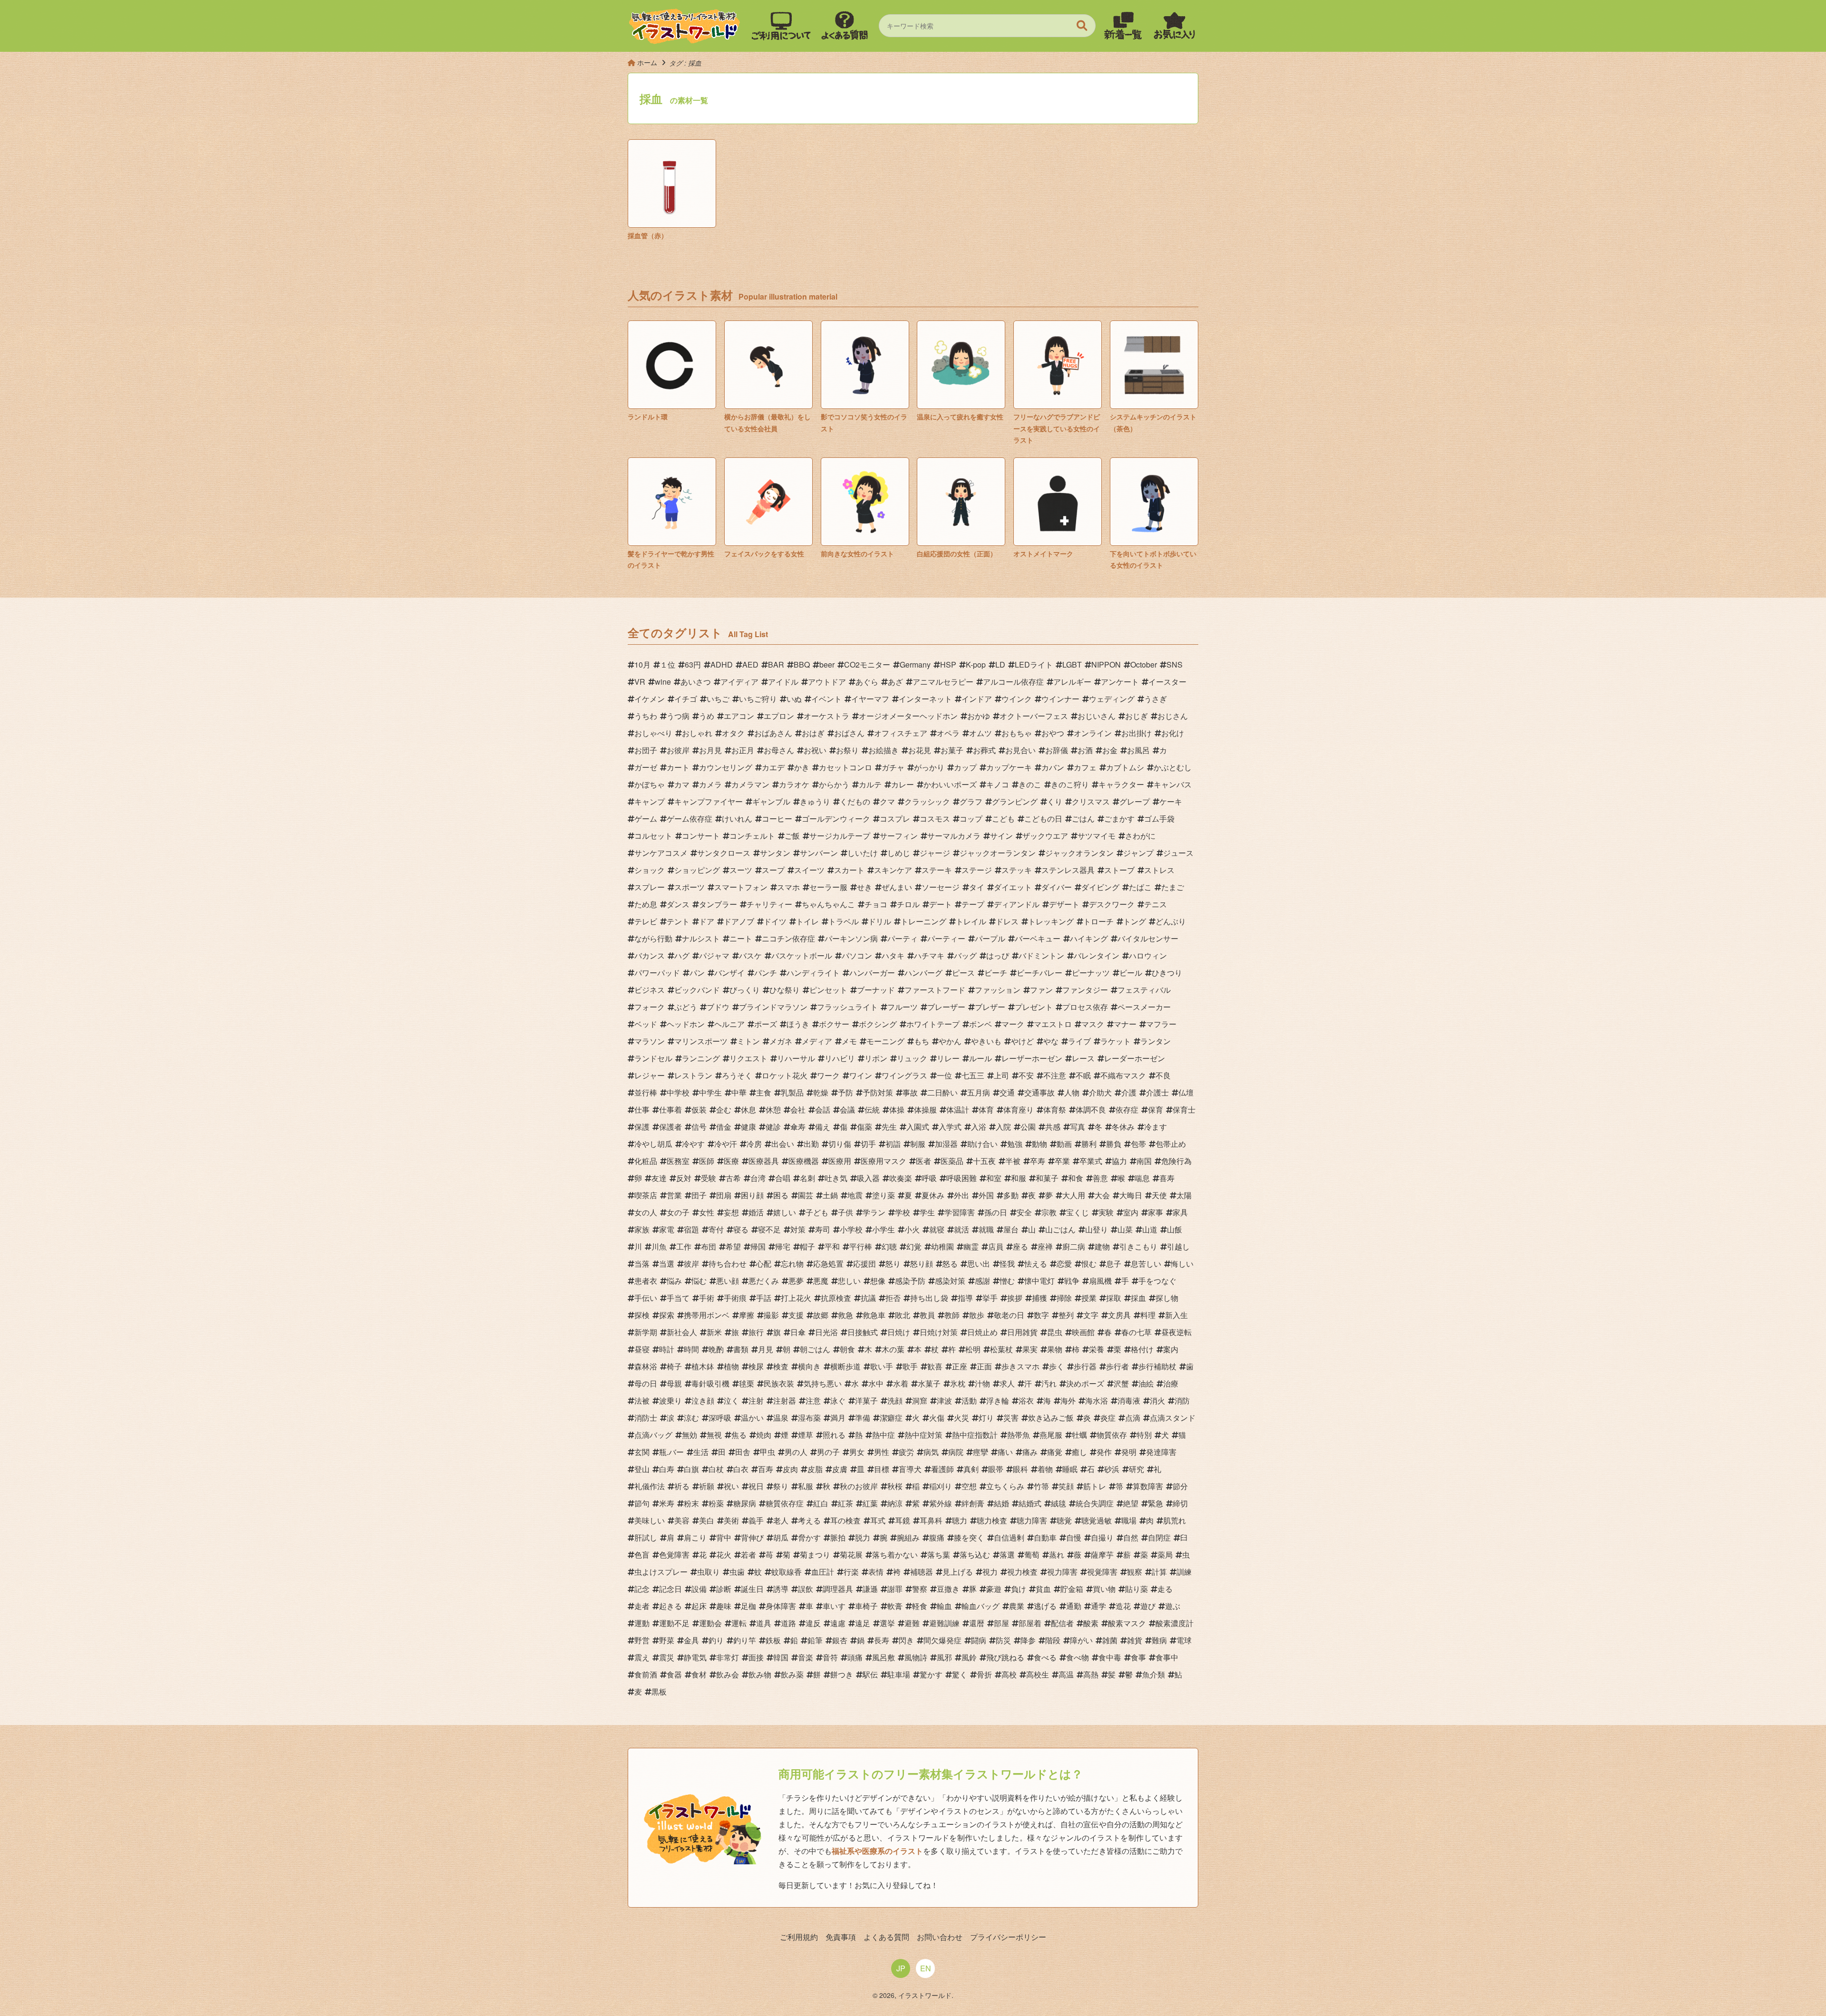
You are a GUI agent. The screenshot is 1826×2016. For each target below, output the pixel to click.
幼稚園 (942, 1246)
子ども (817, 1212)
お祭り (847, 750)
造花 (1123, 1606)
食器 (674, 1674)
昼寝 (642, 1349)
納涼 (895, 1503)
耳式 (878, 1520)
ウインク (1017, 699)
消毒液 (1129, 1401)
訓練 (1184, 1572)
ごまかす (1119, 819)
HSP (948, 664)
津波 (944, 1401)
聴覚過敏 (1097, 1520)
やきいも (986, 1041)
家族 (642, 1229)
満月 (838, 1418)
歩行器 (1085, 1366)
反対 (684, 1178)
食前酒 (646, 1674)
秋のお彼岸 (859, 1486)
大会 (1102, 1195)
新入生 (1176, 1315)
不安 (1026, 1075)
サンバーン (819, 853)
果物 (1055, 1349)
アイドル (783, 682)
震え (642, 1657)
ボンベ (981, 1024)
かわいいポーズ (950, 784)
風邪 (944, 1657)
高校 (1009, 1674)
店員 (996, 1246)
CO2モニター (867, 664)
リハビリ (840, 1058)
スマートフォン (741, 887)
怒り (893, 1264)
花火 (724, 1555)
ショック (650, 870)
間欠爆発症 (942, 1640)
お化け (1173, 733)
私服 (806, 1486)
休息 (748, 1110)
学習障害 (960, 1212)
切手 (868, 1144)
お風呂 (1138, 750)
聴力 (960, 1520)
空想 (969, 1486)
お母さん (779, 750)
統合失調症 (1095, 1503)
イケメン (650, 699)
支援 (796, 1315)
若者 (748, 1555)
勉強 (1015, 1144)
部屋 (1001, 1623)
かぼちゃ (650, 784)
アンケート (1120, 682)
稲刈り (941, 1486)
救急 (845, 1315)
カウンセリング (726, 767)
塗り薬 (884, 1195)
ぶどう (686, 1007)
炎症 (1108, 1418)
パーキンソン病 (851, 938)
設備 (699, 1589)
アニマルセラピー (943, 682)
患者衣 (646, 1281)
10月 (642, 664)
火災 (962, 1418)
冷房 (754, 1144)
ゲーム (646, 819)
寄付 (716, 1229)
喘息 (1142, 1178)
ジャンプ (1138, 853)
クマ (887, 801)
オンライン (1093, 733)
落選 (1007, 1555)
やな (1051, 1041)
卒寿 (1038, 1161)
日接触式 (863, 1332)
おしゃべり (653, 733)
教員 (927, 1315)
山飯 (1175, 1229)
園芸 (806, 1195)
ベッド (646, 1024)
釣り (716, 1640)
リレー (948, 1058)
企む (724, 1110)
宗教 (1049, 1212)
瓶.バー (671, 1452)
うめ (707, 716)
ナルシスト (701, 938)
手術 (707, 1298)
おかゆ (979, 716)
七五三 (973, 1075)
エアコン (739, 716)
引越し (1178, 1246)
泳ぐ (838, 1401)
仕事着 (670, 1110)
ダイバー (1057, 887)
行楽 (851, 1572)
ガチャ (893, 767)
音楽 (806, 1657)
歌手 (910, 1366)
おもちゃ (1017, 733)
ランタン (1156, 1041)
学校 (903, 1212)
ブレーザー (946, 1007)
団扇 (724, 1195)
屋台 (1011, 1229)
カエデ (773, 767)
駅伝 (870, 1674)
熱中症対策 (923, 1435)
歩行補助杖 (1157, 1366)
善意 (1100, 1178)
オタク (733, 733)
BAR (776, 664)
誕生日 (752, 1589)
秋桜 (895, 1486)
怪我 (1007, 1264)
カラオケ (794, 784)
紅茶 (845, 1503)
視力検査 (1022, 1572)
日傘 (798, 1332)
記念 (642, 1589)
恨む (1089, 1264)
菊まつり (815, 1555)
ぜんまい (897, 887)
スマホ (788, 887)
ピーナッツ (1091, 973)
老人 (781, 1520)
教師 (952, 1315)
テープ (973, 904)
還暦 (977, 1623)
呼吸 (929, 1178)
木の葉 (893, 1349)
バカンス (650, 955)
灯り (986, 1418)
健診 (773, 1127)
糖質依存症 (785, 1503)
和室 (994, 1178)
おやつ (1053, 733)
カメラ (710, 784)
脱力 (863, 1537)
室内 (1131, 1212)
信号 (699, 1127)
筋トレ (1095, 1486)
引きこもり (1138, 1246)
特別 (1144, 1435)
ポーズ (766, 1024)
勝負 (1114, 1144)
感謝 (982, 1281)
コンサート (701, 836)
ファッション (998, 990)
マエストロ (1053, 1024)
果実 (1030, 1349)
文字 (1091, 1315)
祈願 (707, 1486)
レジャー (650, 1075)
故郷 (821, 1315)
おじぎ (1136, 716)
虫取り (709, 1572)
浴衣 (1026, 1401)
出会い (783, 1144)
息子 (1114, 1264)
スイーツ (809, 870)
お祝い (815, 750)
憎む (1007, 1281)
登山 (642, 1469)
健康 (748, 1127)
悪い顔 (728, 1281)
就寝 (937, 1229)
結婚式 (1030, 1503)
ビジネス (650, 990)
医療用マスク (884, 1161)
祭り (781, 1486)
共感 (1053, 1127)
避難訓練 (944, 1623)
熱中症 (884, 1435)
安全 (1024, 1212)
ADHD (722, 664)
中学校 (678, 1092)
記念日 (670, 1589)
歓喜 (935, 1366)
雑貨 (1135, 1640)
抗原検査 (836, 1298)
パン (697, 973)
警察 (920, 1589)
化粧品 (646, 1161)
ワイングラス (904, 1075)
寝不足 (769, 1229)
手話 (764, 1298)
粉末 (691, 1503)
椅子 (674, 1366)
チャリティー (769, 904)
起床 (699, 1606)
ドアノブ (739, 921)
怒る (950, 1264)
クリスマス (1091, 801)
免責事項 (841, 1937)
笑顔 (1066, 1486)
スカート (849, 870)
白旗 (691, 1469)
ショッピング (697, 870)
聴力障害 (1032, 1520)
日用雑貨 (1022, 1332)
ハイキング (1089, 938)
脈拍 (838, 1537)
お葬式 (984, 750)
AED (750, 664)
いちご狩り (758, 699)
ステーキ (937, 870)
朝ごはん (815, 1349)
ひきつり (1167, 973)
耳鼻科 (931, 1520)
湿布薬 (809, 1418)
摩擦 (747, 1315)
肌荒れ (1175, 1520)
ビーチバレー (1039, 973)
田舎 (743, 1452)
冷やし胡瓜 (653, 1144)
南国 (1144, 1161)
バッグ (965, 955)
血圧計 (823, 1572)
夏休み (933, 1195)
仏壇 (1186, 1092)
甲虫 (767, 1452)
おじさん (1173, 716)
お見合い (1020, 750)
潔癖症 (891, 1418)
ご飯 (792, 836)
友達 (659, 1178)
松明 (973, 1349)
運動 (642, 1623)
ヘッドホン (686, 1024)
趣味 (724, 1606)
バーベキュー (1038, 938)
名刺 (807, 1178)
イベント (826, 699)
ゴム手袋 (1159, 819)
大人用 (1074, 1195)
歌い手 (882, 1366)
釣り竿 (745, 1640)
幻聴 (889, 1246)
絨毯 (1059, 1503)
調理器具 (838, 1589)
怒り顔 (922, 1264)
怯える (1036, 1264)
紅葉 (870, 1503)
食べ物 (1078, 1657)
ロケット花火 (785, 1075)
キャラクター (1121, 784)
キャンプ (650, 801)
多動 (1011, 1195)
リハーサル (796, 1058)
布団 (709, 1246)
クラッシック (927, 801)
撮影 (771, 1315)
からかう (834, 784)
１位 (668, 664)
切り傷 (840, 1144)
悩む (699, 1281)
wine (663, 682)
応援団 (864, 1264)
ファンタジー (1085, 990)
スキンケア (893, 870)
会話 (823, 1110)
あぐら (867, 682)
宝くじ (1078, 1212)
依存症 (1127, 1110)
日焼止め (982, 1332)
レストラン (693, 1075)
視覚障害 (1102, 1572)
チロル (908, 904)
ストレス (1159, 870)
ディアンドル (1017, 904)
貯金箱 (1072, 1589)
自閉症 (1159, 1537)
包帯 (1138, 1144)
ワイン (861, 1075)
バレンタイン (1097, 955)
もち (922, 1041)
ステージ (977, 870)
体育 (986, 1110)
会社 (798, 1110)
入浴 (979, 1127)
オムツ (981, 733)
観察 (1135, 1572)
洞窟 (920, 1401)
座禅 (1045, 1246)
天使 (1159, 1195)
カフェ (1085, 767)
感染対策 (950, 1281)
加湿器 (946, 1144)
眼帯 (996, 1469)
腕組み (908, 1537)
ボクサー (834, 1024)
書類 (741, 1349)
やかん (950, 1041)
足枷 (748, 1606)
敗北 (903, 1315)
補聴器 (922, 1572)
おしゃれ (697, 733)
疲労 (906, 1452)
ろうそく (737, 1075)
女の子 (678, 1212)
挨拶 (1015, 1298)
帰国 (758, 1246)
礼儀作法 (650, 1486)
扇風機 (1100, 1281)
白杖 (716, 1469)
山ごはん (1060, 1229)
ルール (981, 1058)
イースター (1167, 682)
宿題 (691, 1229)
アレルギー (1072, 682)
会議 (847, 1110)
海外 (1068, 1401)
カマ (682, 784)
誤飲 (806, 1589)
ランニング (701, 1058)
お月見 (710, 750)
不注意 (1055, 1075)
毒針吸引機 (710, 1383)
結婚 (1001, 1503)
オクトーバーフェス (1034, 716)
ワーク (828, 1075)
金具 (691, 1640)
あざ (895, 682)
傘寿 (798, 1127)
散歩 (977, 1315)
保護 (642, 1127)
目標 (882, 1469)
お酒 (1085, 750)
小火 (912, 1229)
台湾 (758, 1178)
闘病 (979, 1640)
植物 (731, 1366)
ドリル (880, 921)
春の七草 (1136, 1332)
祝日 (756, 1486)
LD (1000, 664)
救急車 (874, 1315)
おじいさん (1097, 716)
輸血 (944, 1606)
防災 (1003, 1640)
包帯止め (1171, 1144)
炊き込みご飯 (1051, 1418)
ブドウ (718, 1007)
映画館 (1083, 1332)
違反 (813, 1623)
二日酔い (942, 1092)
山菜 (1125, 1229)
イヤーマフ (870, 699)
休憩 (773, 1110)
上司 (1001, 1075)
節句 (642, 1503)
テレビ (646, 921)
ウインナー (1060, 699)
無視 (714, 1435)
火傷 (937, 1418)
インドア (977, 699)
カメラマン (750, 784)
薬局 (1165, 1555)
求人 (1007, 1383)
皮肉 (790, 1469)
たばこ (1140, 887)
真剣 (971, 1469)
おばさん (849, 733)
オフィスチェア (901, 733)
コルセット (653, 836)
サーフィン (899, 836)
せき (864, 887)
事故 (910, 1092)
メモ (849, 1041)
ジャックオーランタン (998, 853)
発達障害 (1161, 1452)
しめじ (899, 853)
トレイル (971, 921)
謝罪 (895, 1589)
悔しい (1182, 1264)
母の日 (646, 1383)
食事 (1138, 1657)
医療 (731, 1161)
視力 (990, 1572)
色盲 (642, 1555)
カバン (1053, 767)
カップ (965, 767)
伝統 (872, 1110)
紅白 (821, 1503)
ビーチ (996, 973)
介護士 (1157, 1092)
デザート (1064, 904)
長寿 (882, 1640)
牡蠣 (1079, 1435)
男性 (882, 1452)
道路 (788, 1623)
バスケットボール (802, 955)
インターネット (925, 699)
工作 (684, 1246)
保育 (1156, 1110)
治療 (1171, 1383)
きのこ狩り (1070, 784)
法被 (642, 1401)
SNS (1175, 664)
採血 (1138, 1298)
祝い (731, 1486)
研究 (1136, 1469)
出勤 (811, 1144)
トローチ (1098, 921)
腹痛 (937, 1537)
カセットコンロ (845, 767)
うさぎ (1156, 699)
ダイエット (1013, 887)
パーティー (946, 938)
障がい (1081, 1640)
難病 (1159, 1640)
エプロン (779, 716)
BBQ (802, 664)
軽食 (920, 1606)
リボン (876, 1058)
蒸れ (1057, 1555)
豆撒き (948, 1589)
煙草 (806, 1435)
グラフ (971, 801)
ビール (1131, 973)
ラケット (1116, 1041)
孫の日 (996, 1212)
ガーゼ (646, 767)
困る (781, 1195)
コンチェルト (752, 836)
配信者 (1062, 1623)
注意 (813, 1401)
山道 (1150, 1229)
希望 (733, 1246)
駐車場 (899, 1674)
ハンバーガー (872, 973)
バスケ (750, 955)
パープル (990, 938)
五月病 (979, 1092)
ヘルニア (729, 1024)
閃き (906, 1640)
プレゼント (1034, 1007)
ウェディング (1112, 699)
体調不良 (1091, 1110)
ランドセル (653, 1058)
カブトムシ (1125, 767)
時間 (691, 1349)
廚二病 (1074, 1246)
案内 (1171, 1349)
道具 (764, 1623)
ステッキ (1017, 870)
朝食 (847, 1349)
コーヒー (777, 819)
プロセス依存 (1085, 1007)
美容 (682, 1520)
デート (941, 904)
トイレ (807, 921)
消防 (1182, 1401)
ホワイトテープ (933, 1024)
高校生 (1038, 1674)
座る (1020, 1246)
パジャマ (714, 955)
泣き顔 (703, 1401)
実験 (1106, 1212)
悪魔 (821, 1281)
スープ (773, 870)
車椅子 (866, 1606)
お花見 (920, 750)
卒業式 (1091, 1161)
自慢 (1074, 1537)
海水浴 (1097, 1401)
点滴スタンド (1173, 1418)
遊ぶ (1173, 1606)
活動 (969, 1401)
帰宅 (783, 1246)
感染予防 (910, 1281)
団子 (699, 1195)
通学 (1098, 1606)
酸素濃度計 (1175, 1623)
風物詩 (916, 1657)
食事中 (1167, 1657)
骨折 (984, 1674)
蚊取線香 (787, 1572)
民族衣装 (779, 1383)
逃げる (1045, 1606)
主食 (764, 1092)
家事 (1156, 1212)
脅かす (809, 1537)
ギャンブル (771, 801)
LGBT (1072, 664)
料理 (1148, 1315)
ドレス (1007, 921)
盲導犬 (910, 1469)
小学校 (851, 1229)
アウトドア (827, 682)
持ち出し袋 (929, 1298)
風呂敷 (884, 1657)
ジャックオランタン (1079, 853)
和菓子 (1047, 1178)
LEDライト (1034, 664)
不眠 (1083, 1075)
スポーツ (690, 887)
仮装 (699, 1110)
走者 (642, 1606)
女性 (707, 1212)
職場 (1129, 1520)
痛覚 (1055, 1452)
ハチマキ (929, 955)
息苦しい (1146, 1264)
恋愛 (1064, 1264)
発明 (1129, 1452)
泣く (731, 1401)
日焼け (899, 1332)
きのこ (1030, 784)
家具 (1180, 1212)
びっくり (745, 990)
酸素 (1091, 1623)
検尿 (756, 1366)
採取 (1114, 1298)
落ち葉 (939, 1555)
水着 (901, 1383)
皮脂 (815, 1469)
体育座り (1019, 1110)
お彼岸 (678, 750)
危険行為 (1176, 1161)
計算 (1159, 1572)
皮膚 (840, 1469)
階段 (1053, 1640)
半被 (1013, 1161)
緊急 (1156, 1503)
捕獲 (1039, 1298)
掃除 (1064, 1298)
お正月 (743, 750)
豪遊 (994, 1589)
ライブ (1079, 1041)
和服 (1019, 1178)
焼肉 (764, 1435)
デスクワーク (1112, 904)
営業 (674, 1195)
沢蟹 (1121, 1383)
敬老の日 (1009, 1315)
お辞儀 (1057, 750)
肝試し (646, 1537)
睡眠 (1070, 1469)
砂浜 (1112, 1469)
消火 (1157, 1401)
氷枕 (958, 1383)
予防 (845, 1092)
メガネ (781, 1041)
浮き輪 (998, 1401)
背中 (724, 1537)
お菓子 (952, 750)
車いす (834, 1606)
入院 (1003, 1127)
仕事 (642, 1110)
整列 (1066, 1315)
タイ (977, 887)
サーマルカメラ (954, 836)
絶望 (1131, 1503)
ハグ (682, 955)
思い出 (979, 1264)
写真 (1078, 1127)
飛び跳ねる (1005, 1657)
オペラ (948, 733)
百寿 (766, 1469)
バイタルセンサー (1148, 938)
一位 (944, 1075)
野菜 (667, 1640)
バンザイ (729, 973)
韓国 (781, 1657)
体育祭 (1055, 1110)
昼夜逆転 (1176, 1332)
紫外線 (941, 1503)
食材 (699, 1674)
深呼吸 (720, 1418)
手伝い (646, 1298)
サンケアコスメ (661, 853)
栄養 (1097, 1349)
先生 (889, 1127)
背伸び (752, 1537)
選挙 (887, 1623)
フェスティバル (1144, 990)
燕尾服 (1051, 1435)
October (1144, 664)
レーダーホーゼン (1135, 1058)
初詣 (893, 1144)
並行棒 (646, 1092)
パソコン (857, 955)
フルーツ (903, 1007)
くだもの (855, 801)
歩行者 (1117, 1366)
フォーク (650, 1007)
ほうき (798, 1024)
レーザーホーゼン (1032, 1058)
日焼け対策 (939, 1332)
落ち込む (975, 1555)
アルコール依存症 (1013, 682)
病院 (956, 1452)
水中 (876, 1383)
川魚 (659, 1246)
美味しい (650, 1520)
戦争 (1072, 1281)
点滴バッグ (653, 1435)
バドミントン (1041, 955)
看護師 (942, 1469)
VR (640, 682)
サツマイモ (1097, 836)
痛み (1030, 1452)
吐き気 (836, 1178)
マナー (1125, 1024)
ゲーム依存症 (690, 819)
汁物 (982, 1383)
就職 (986, 1229)
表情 (876, 1572)
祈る (682, 1486)
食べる (1045, 1657)
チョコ (876, 904)
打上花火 (796, 1298)
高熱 (1091, 1674)
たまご (1173, 887)
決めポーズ (1085, 1383)
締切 (1180, 1503)
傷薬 (864, 1127)
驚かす (931, 1674)
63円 (693, 664)
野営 (642, 1640)
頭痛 (855, 1657)
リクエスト (748, 1058)
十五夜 (984, 1161)
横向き (809, 1366)
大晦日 (1131, 1195)
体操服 (925, 1110)
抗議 (868, 1298)
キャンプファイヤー (709, 801)
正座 (960, 1366)
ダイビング (1100, 887)
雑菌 (1110, 1640)
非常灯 (728, 1657)
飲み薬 (792, 1674)
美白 (707, 1520)
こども (1003, 819)
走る (1165, 1589)
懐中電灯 (1039, 1281)
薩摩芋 (1102, 1555)
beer (827, 664)
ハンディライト (813, 973)
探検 (642, 1315)
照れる (834, 1435)
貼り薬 (1136, 1589)
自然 (1131, 1537)
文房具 (1119, 1315)
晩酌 (716, 1349)
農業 (1017, 1606)
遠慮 (838, 1623)
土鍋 (830, 1195)
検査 (781, 1366)
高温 (1066, 1674)
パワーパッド (657, 973)
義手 (756, 1520)
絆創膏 (973, 1503)
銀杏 (840, 1640)
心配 (764, 1264)
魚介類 (1154, 1674)
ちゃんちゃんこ (828, 904)
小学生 (884, 1229)
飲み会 (728, 1674)
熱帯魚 (1019, 1435)
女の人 (646, 1212)
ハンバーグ (923, 973)
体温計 (958, 1110)
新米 (714, 1332)
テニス (1156, 904)
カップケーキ (1009, 767)
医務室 (678, 1161)
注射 (756, 1401)
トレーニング (923, 921)
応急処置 (828, 1264)
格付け (1142, 1349)
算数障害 (1148, 1486)
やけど (1022, 1041)
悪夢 (796, 1281)
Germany (915, 664)
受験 (709, 1178)
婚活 (756, 1212)
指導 (965, 1298)
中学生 (710, 1092)
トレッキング (1051, 921)
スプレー (650, 887)
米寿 (667, 1503)
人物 (1072, 1092)
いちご (718, 699)
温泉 (781, 1418)
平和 (832, 1246)
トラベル (844, 921)
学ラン (874, 1212)
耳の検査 (845, 1520)
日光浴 (826, 1332)
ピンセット (828, 990)
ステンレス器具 (1068, 870)
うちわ (646, 716)
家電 (667, 1229)
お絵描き (884, 750)
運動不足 (674, 1623)
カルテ (870, 784)
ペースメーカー (1144, 1007)
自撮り (1102, 1537)
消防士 (646, 1418)
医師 (707, 1161)
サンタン (775, 853)
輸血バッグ (981, 1606)
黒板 (659, 1691)
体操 (897, 1110)
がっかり (929, 767)
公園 (1028, 1127)
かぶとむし (1173, 767)
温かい (752, 1418)
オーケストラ (826, 716)
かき (802, 767)
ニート (741, 938)
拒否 (893, 1298)
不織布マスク (1123, 1075)
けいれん (737, 819)
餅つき (842, 1674)
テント (678, 921)
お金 (1110, 750)
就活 (962, 1229)
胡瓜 (781, 1537)
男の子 (828, 1452)
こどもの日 (1043, 819)
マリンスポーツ (701, 1041)
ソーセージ (941, 887)
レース (1083, 1058)
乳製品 (792, 1092)
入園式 (918, 1127)
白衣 (741, 1469)
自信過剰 (1009, 1537)
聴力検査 (992, 1520)
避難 (912, 1623)
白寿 (667, 1469)
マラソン (650, 1041)
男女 (857, 1452)
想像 (878, 1281)
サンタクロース (724, 853)
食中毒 (1110, 1657)
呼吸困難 (962, 1178)
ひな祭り (785, 990)
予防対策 (878, 1092)
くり (1055, 801)
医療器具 (764, 1161)
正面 (984, 1366)
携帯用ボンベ (707, 1315)
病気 (931, 1452)
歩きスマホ (1020, 1366)
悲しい (849, 1281)
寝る (741, 1229)
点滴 (1133, 1418)
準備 (863, 1418)
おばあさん (773, 733)
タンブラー (718, 904)
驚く (960, 1674)
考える (809, 1520)
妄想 (731, 1212)
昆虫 (1055, 1332)
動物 (1039, 1144)
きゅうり (815, 801)
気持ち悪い (823, 1383)
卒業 (1062, 1161)
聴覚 (1064, 1520)
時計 (667, 1349)
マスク (1093, 1024)
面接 (756, 1657)
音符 (830, 1657)
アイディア (739, 682)
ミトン (748, 1041)
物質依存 (1112, 1435)
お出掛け (1136, 733)
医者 (923, 1161)
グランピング (1015, 801)
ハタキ (893, 955)
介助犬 (1100, 1092)
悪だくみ (764, 1281)
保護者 (670, 1127)
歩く (1057, 1366)
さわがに (1140, 836)
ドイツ (775, 921)
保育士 (1184, 1110)
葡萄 (1032, 1555)
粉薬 (716, 1503)
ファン (1041, 990)
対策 (798, 1229)
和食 (1076, 1178)
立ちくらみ (1005, 1486)
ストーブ (1119, 870)
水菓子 (929, 1383)
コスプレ (895, 819)
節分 (1180, 1486)
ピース (963, 973)
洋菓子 (866, 1401)
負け (1019, 1589)
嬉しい (785, 1212)
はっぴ (998, 955)
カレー (903, 784)
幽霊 (971, 1246)
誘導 (781, 1589)
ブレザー (990, 1007)
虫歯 (737, 1572)
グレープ (1135, 801)
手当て (678, 1298)
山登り (1097, 1229)
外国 (986, 1195)
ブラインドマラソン (773, 1007)
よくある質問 (886, 1937)
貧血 (1043, 1589)
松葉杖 (1001, 1349)
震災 (667, 1657)
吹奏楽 (901, 1178)
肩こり (695, 1537)
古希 (733, 1178)
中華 (739, 1092)
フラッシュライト (847, 1007)
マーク (1013, 1024)
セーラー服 (828, 887)
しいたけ (863, 853)
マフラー (1161, 1024)
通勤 (1074, 1606)
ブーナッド (876, 990)
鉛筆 (815, 1640)
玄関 (642, 1452)
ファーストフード (935, 990)
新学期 (646, 1332)
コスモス (935, 819)
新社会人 (682, 1332)
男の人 (796, 1452)
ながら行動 (653, 938)
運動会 (710, 1623)
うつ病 (678, 716)
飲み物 (760, 1674)
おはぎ (813, 733)
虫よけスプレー (661, 1572)
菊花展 (851, 1555)
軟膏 (895, 1606)
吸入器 (868, 1178)
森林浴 (646, 1366)
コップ (971, 819)
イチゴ (686, 699)
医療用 (840, 1161)
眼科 (1020, 1469)
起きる (670, 1606)
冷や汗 (726, 1144)
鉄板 (773, 1640)
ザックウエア (1045, 836)
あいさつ (696, 682)
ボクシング (878, 1024)
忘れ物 (792, 1264)
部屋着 (1030, 1623)
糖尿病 (745, 1503)
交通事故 (1039, 1092)
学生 (927, 1212)
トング (1135, 921)
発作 (1104, 1452)
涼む (691, 1418)
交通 (1007, 1092)
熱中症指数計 (975, 1435)
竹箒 (1041, 1486)
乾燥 (821, 1092)
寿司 (823, 1229)
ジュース (1178, 853)
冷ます (1156, 1127)
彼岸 (691, 1264)
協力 (1119, 1161)
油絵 (1146, 1383)
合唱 (783, 1178)
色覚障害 (674, 1555)
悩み (674, 1281)
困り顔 (752, 1195)
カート (678, 767)
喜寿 (1167, 1178)
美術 (731, 1520)
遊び (1148, 1606)
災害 (1011, 1418)
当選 (667, 1264)
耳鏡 (903, 1520)
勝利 (1089, 1144)
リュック (912, 1058)
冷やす (693, 1144)
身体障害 (781, 1606)
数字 (1041, 1315)
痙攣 (981, 1452)
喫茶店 (646, 1195)
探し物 (1167, 1298)
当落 (642, 1264)
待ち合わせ (728, 1264)
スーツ (741, 870)
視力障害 (1062, 1572)
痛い (1005, 1452)
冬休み (1123, 1127)
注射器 (785, 1401)
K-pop (976, 664)
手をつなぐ (1157, 1281)
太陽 (1184, 1195)
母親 (674, 1383)
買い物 (1104, 1589)
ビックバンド (697, 990)
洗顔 (895, 1401)
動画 (1064, 1144)
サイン (1001, 836)
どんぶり (1171, 921)
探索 (667, 1315)
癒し (1079, 1452)
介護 (1129, 1092)
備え (823, 1127)
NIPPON (1106, 664)
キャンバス (1173, 784)
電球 (1184, 1640)
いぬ (794, 699)
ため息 (646, 904)
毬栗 (747, 1383)
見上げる (958, 1572)
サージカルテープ (840, 836)
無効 (690, 1435)
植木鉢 (703, 1366)
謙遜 (870, 1589)
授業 (1089, 1298)
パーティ (903, 938)
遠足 (863, 1623)
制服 (918, 1144)
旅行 (756, 1332)
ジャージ (935, 853)
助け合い (982, 1144)
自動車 (1045, 1537)
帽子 (807, 1246)
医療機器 (804, 1161)
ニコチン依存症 (788, 938)
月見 (766, 1349)
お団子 (646, 750)
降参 (1028, 1640)
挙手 (990, 1298)
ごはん (1083, 819)
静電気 (695, 1657)
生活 (701, 1452)
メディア (817, 1041)
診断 (724, 1589)
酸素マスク (1127, 1623)
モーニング (885, 1041)
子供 (845, 1212)
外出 (962, 1195)
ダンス (678, 904)
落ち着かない (895, 1555)
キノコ (998, 784)
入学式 (950, 1127)
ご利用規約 (799, 1937)
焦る (739, 1435)
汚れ (1049, 1383)
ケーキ (1171, 801)
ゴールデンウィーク (836, 819)
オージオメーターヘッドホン (908, 716)
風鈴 (969, 1657)
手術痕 (735, 1298)
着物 (1045, 1469)
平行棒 (861, 1246)
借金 (724, 1127)
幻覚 (914, 1246)
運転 (739, 1623)
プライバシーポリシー (1008, 1937)
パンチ (766, 973)
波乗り (670, 1401)
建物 (1102, 1246)
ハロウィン (1148, 955)
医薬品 (952, 1161)
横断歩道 (845, 1366)
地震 (855, 1195)
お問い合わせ (940, 1937)
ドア (707, 921)
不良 (1163, 1075)
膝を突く (969, 1537)
